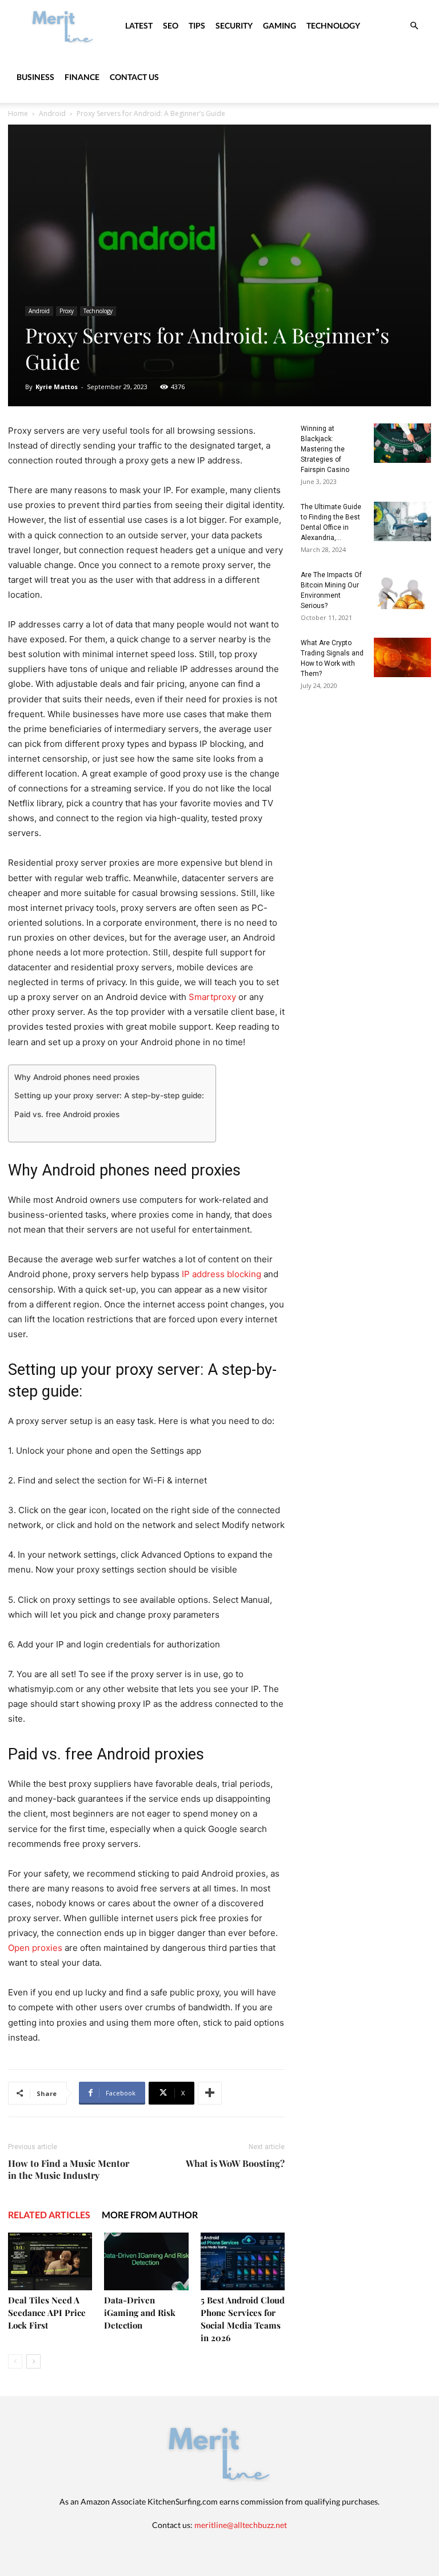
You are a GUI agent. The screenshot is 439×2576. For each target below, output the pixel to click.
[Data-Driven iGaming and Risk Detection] (146, 2261)
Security (234, 25)
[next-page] (33, 2361)
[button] (414, 26)
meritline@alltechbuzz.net (241, 2525)
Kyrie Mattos (57, 387)
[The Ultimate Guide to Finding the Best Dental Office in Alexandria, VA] (402, 521)
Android (52, 113)
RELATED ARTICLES (49, 2215)
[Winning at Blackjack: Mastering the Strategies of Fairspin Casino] (402, 443)
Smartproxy (212, 997)
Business (35, 77)
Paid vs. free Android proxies (67, 1114)
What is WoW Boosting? (235, 2163)
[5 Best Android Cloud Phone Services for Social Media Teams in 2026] (243, 2261)
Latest (139, 25)
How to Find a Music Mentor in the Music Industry (69, 2169)
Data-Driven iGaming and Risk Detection (140, 2313)
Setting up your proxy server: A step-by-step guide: (109, 1095)
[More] (210, 2093)
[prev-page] (15, 2361)
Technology (333, 25)
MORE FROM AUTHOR (150, 2215)
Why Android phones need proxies (77, 1077)
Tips (197, 25)
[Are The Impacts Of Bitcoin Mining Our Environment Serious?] (402, 589)
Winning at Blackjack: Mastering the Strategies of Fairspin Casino (325, 449)
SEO (171, 25)
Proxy (67, 311)
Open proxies (35, 1948)
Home (18, 113)
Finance (82, 77)
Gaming (280, 25)
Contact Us (134, 77)
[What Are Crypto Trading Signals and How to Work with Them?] (402, 657)
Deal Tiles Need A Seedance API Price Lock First (47, 2313)
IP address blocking (222, 1274)
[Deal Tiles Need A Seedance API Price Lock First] (50, 2261)
